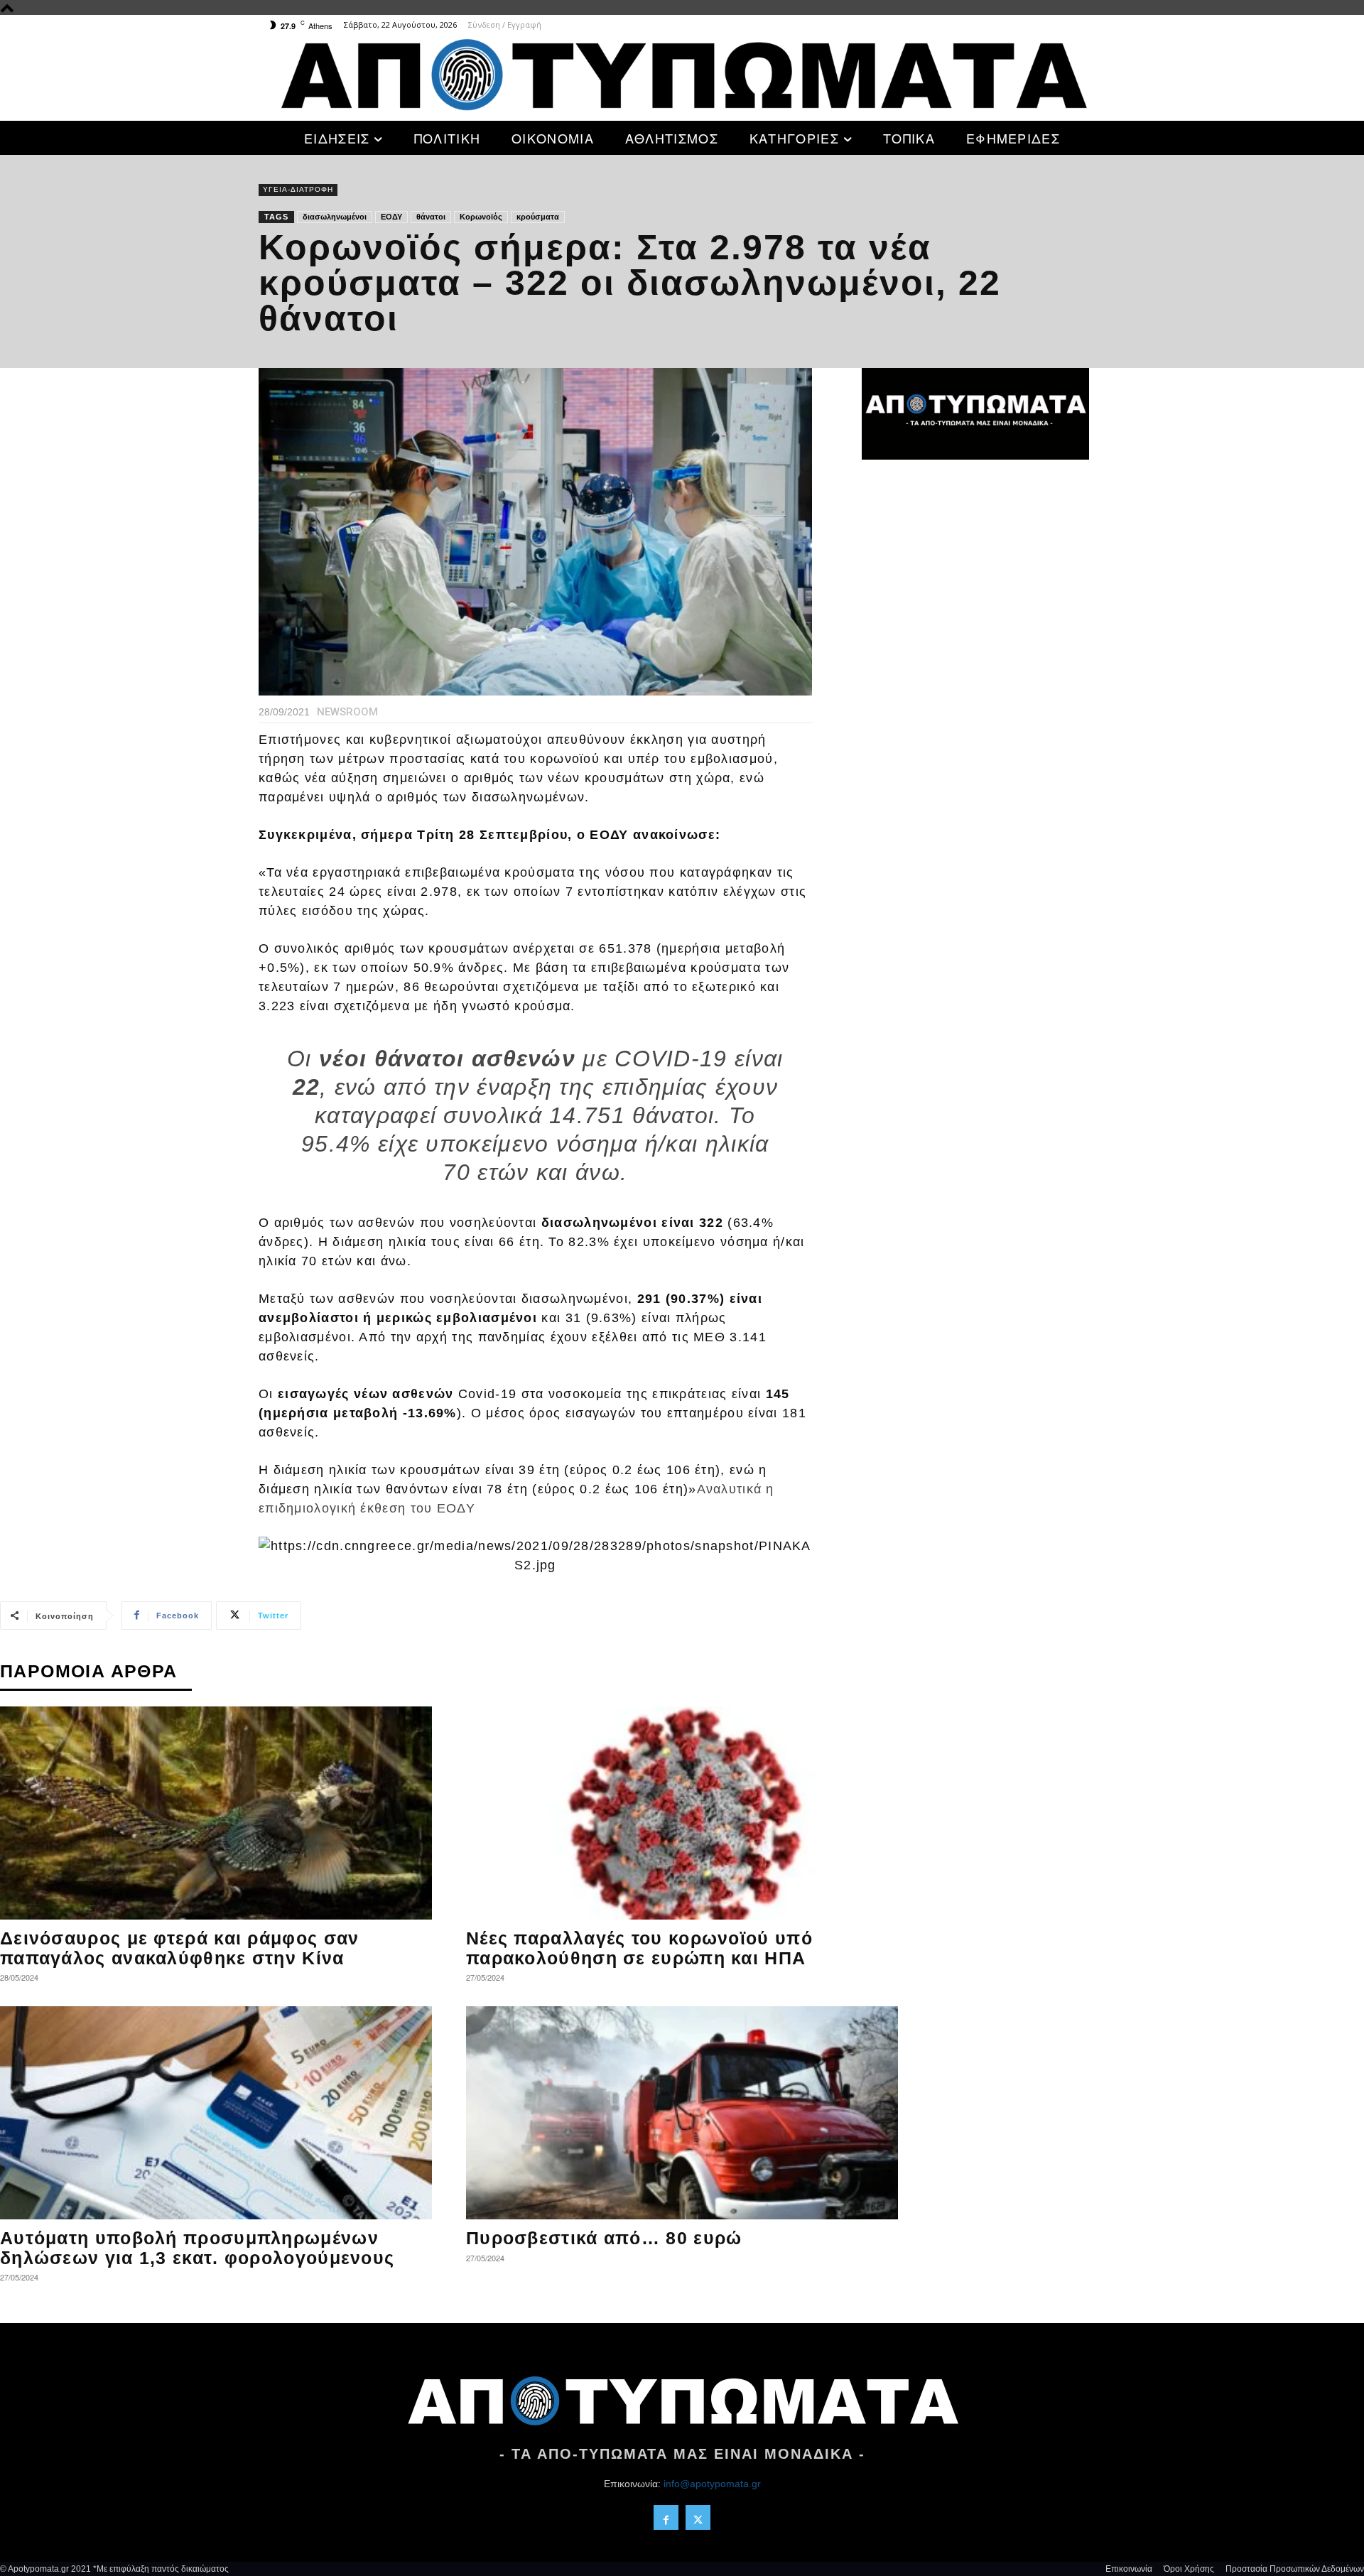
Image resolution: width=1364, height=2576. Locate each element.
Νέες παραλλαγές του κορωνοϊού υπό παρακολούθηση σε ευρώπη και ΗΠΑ (639, 1948)
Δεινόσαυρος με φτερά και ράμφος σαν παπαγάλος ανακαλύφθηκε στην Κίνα (180, 1948)
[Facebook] (666, 2517)
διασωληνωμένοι (335, 217)
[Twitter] (698, 2517)
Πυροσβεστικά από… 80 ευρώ (604, 2238)
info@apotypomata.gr (712, 2484)
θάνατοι (431, 217)
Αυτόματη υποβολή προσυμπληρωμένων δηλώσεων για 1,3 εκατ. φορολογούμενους (197, 2248)
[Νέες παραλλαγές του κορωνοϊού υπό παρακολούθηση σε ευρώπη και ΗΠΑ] (682, 1813)
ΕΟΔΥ (391, 217)
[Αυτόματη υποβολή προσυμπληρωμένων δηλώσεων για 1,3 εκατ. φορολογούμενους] (216, 2113)
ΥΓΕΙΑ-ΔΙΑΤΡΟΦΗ (298, 189)
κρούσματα (538, 217)
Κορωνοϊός (481, 217)
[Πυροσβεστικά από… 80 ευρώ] (682, 2113)
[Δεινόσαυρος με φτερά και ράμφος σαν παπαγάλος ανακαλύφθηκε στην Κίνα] (216, 1813)
